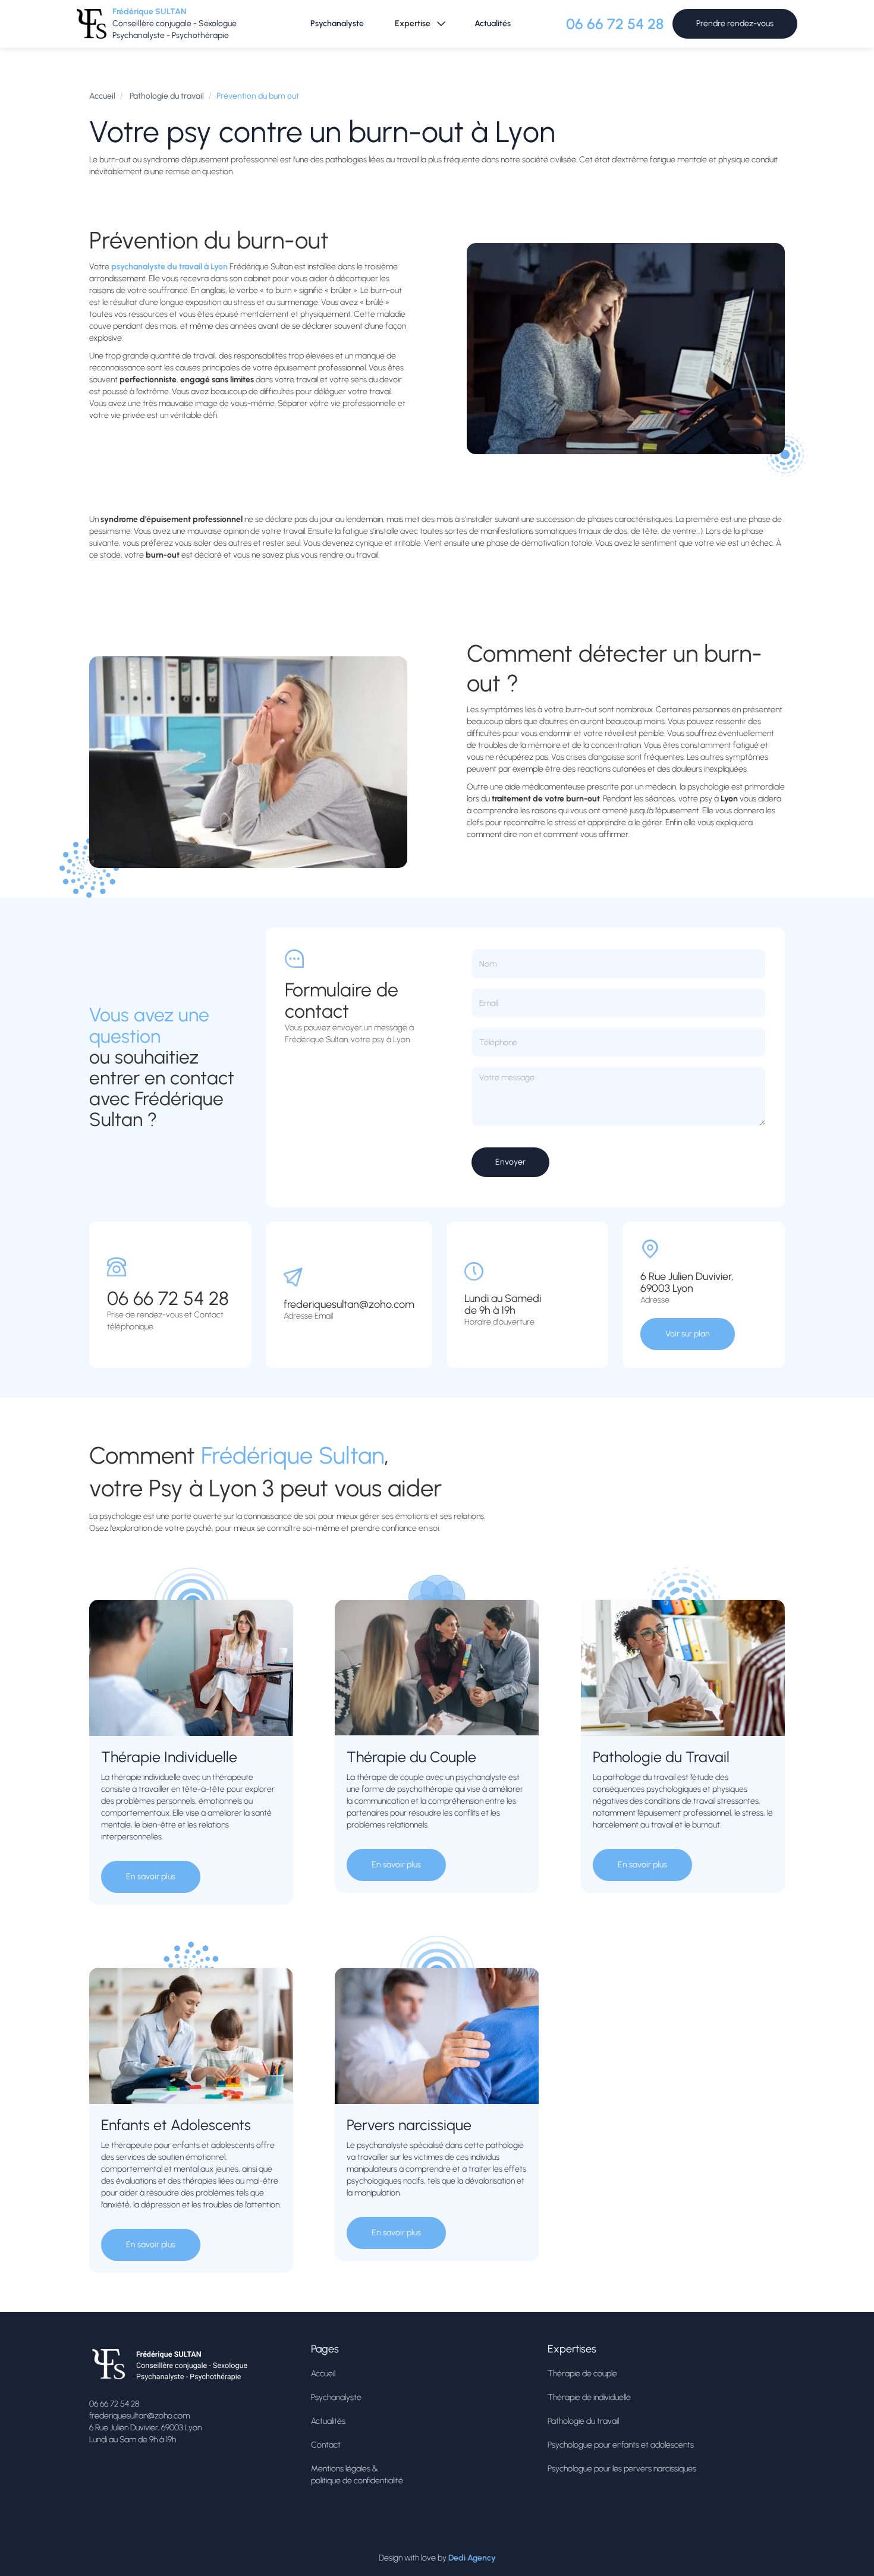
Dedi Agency (472, 2558)
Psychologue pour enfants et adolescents (621, 2445)
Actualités (493, 23)
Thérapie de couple (582, 2374)
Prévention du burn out (258, 96)
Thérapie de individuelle (589, 2397)
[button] (419, 24)
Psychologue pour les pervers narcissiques (622, 2469)
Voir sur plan (688, 1334)
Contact (326, 2445)
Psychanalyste (337, 23)
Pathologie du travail (166, 96)
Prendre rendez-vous (735, 23)
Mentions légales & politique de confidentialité (357, 2475)
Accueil (102, 96)
